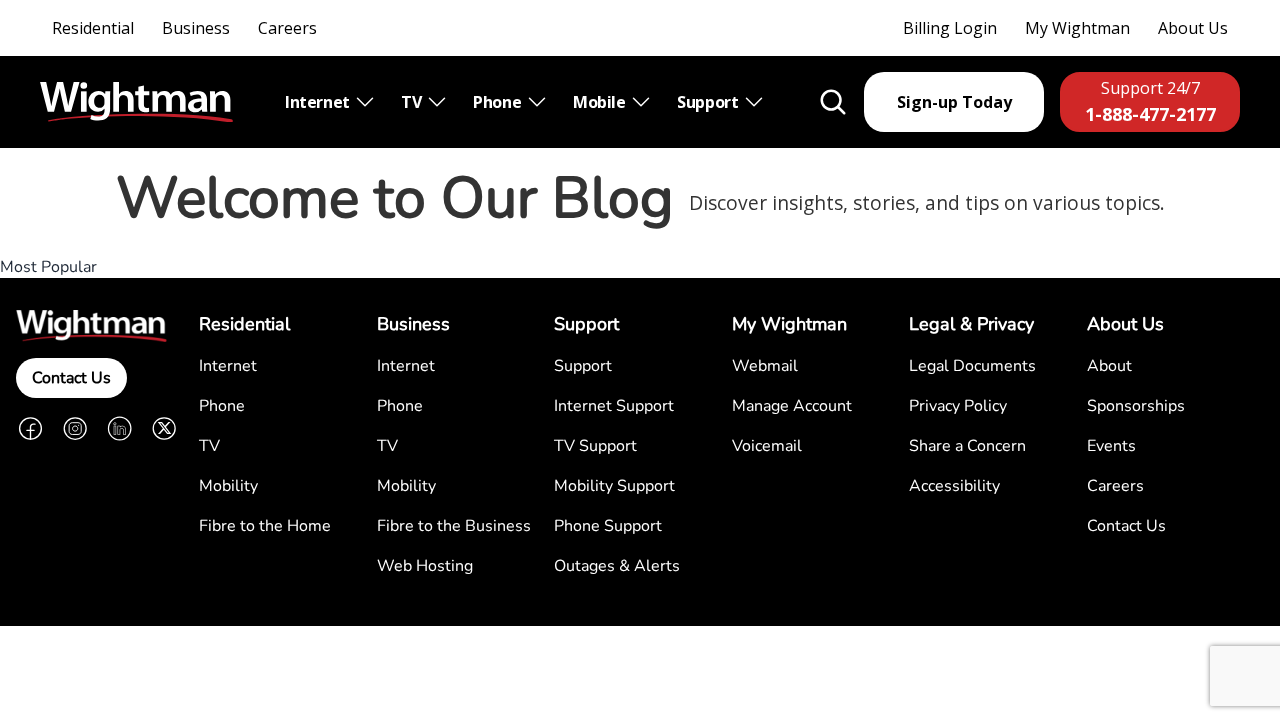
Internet (319, 102)
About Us (1193, 28)
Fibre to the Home (265, 526)
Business (196, 28)
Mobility (228, 486)
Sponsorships (1136, 406)
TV (413, 102)
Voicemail (767, 446)
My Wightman (1077, 28)
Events (1111, 446)
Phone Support (608, 526)
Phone (499, 102)
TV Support (595, 446)
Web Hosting (425, 566)
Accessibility (954, 486)
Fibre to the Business (454, 526)
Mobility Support (614, 486)
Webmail (765, 366)
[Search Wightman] (833, 102)
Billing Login (950, 28)
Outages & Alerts (617, 566)
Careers (287, 28)
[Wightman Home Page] (136, 102)
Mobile (601, 102)
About (1109, 366)
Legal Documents (972, 366)
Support (709, 102)
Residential (93, 28)
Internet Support (614, 406)
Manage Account (792, 406)
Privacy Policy (958, 406)
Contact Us (71, 378)
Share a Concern (967, 446)
